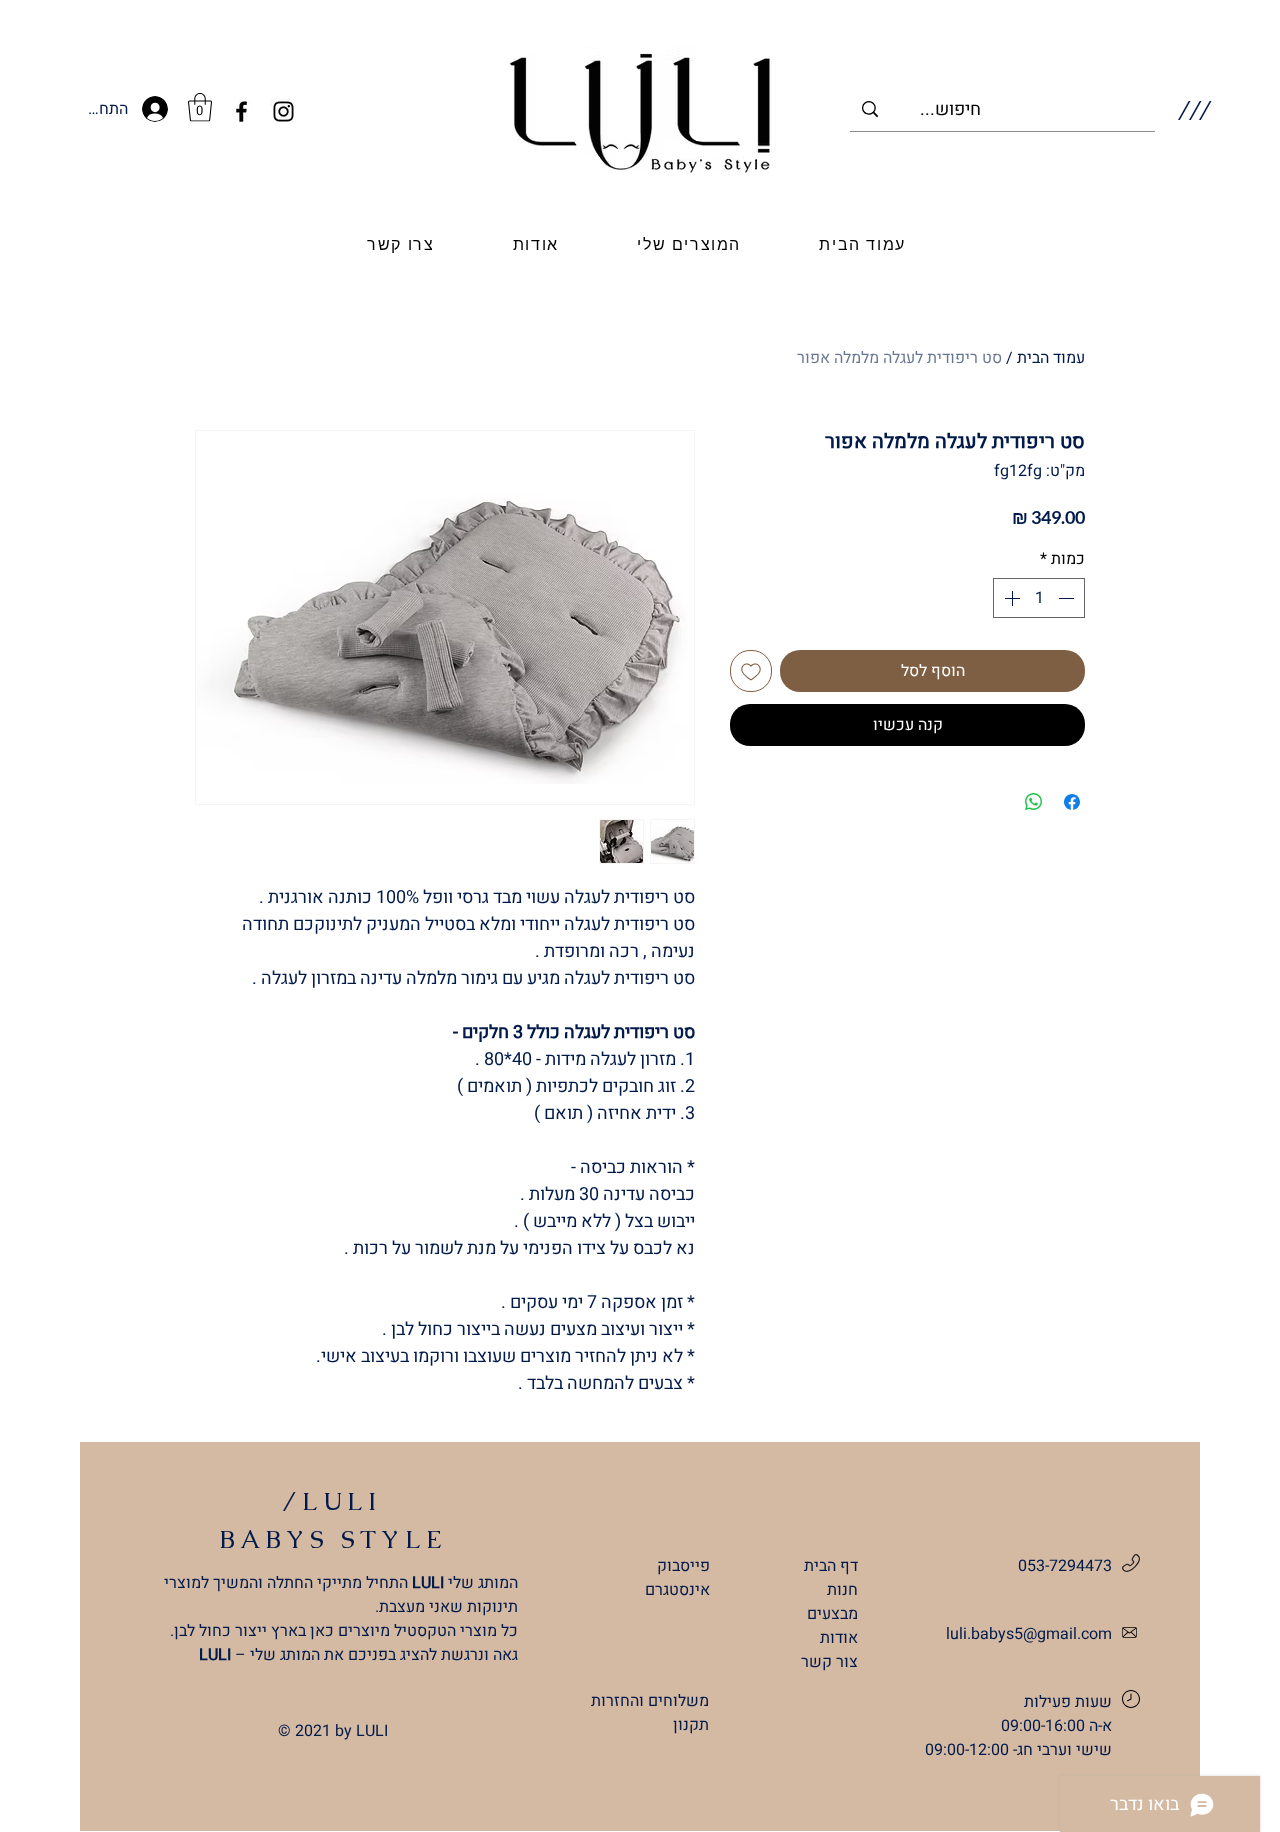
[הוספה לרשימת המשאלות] (751, 671)
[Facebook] (241, 111)
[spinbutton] (1039, 598)
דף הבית (831, 1566)
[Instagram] (283, 111)
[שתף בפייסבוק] (1072, 802)
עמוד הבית (1051, 358)
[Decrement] (1068, 598)
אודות (839, 1638)
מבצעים (832, 1614)
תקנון (691, 1725)
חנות (842, 1590)
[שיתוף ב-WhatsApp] (1034, 802)
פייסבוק (683, 1566)
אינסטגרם (677, 1590)
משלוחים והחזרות (650, 1701)
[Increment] (1010, 598)
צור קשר (829, 1662)
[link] (200, 107)
